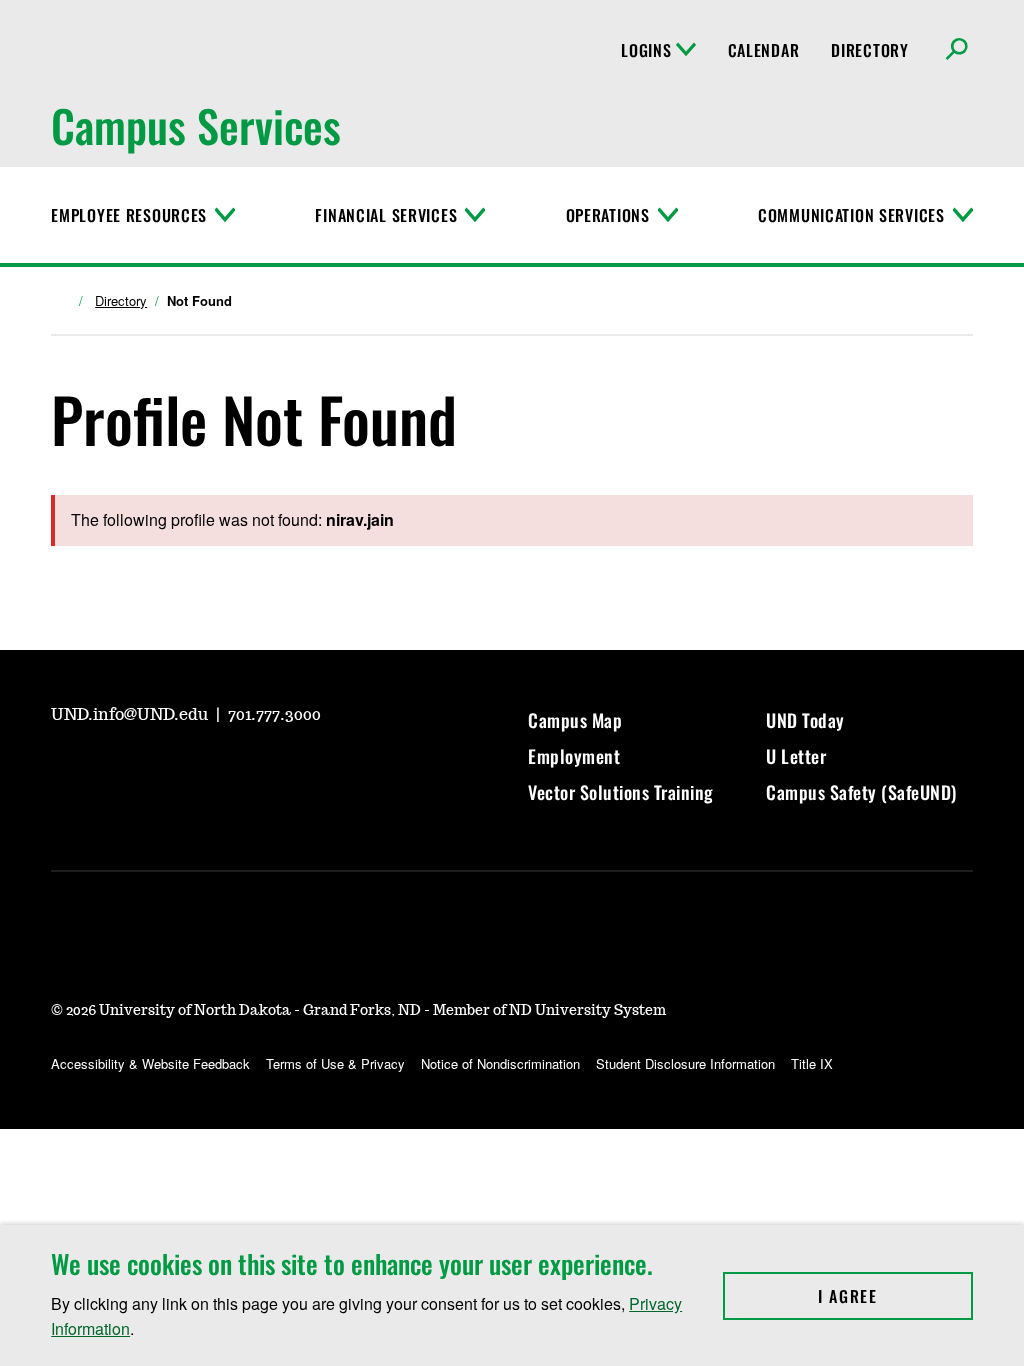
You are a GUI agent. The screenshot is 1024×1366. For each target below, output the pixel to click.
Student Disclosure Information (685, 1063)
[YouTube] (65, 770)
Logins (646, 50)
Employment (574, 756)
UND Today (805, 720)
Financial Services (386, 215)
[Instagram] (113, 770)
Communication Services (851, 215)
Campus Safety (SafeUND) (861, 792)
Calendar (764, 50)
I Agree (895, 1296)
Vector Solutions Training (621, 792)
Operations (608, 215)
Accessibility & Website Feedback (150, 1063)
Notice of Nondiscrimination (500, 1063)
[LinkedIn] (209, 770)
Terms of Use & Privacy (335, 1063)
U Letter (796, 756)
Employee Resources (129, 215)
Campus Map (575, 720)
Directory (869, 50)
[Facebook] (161, 770)
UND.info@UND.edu (131, 715)
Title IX (812, 1063)
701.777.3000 (274, 715)
